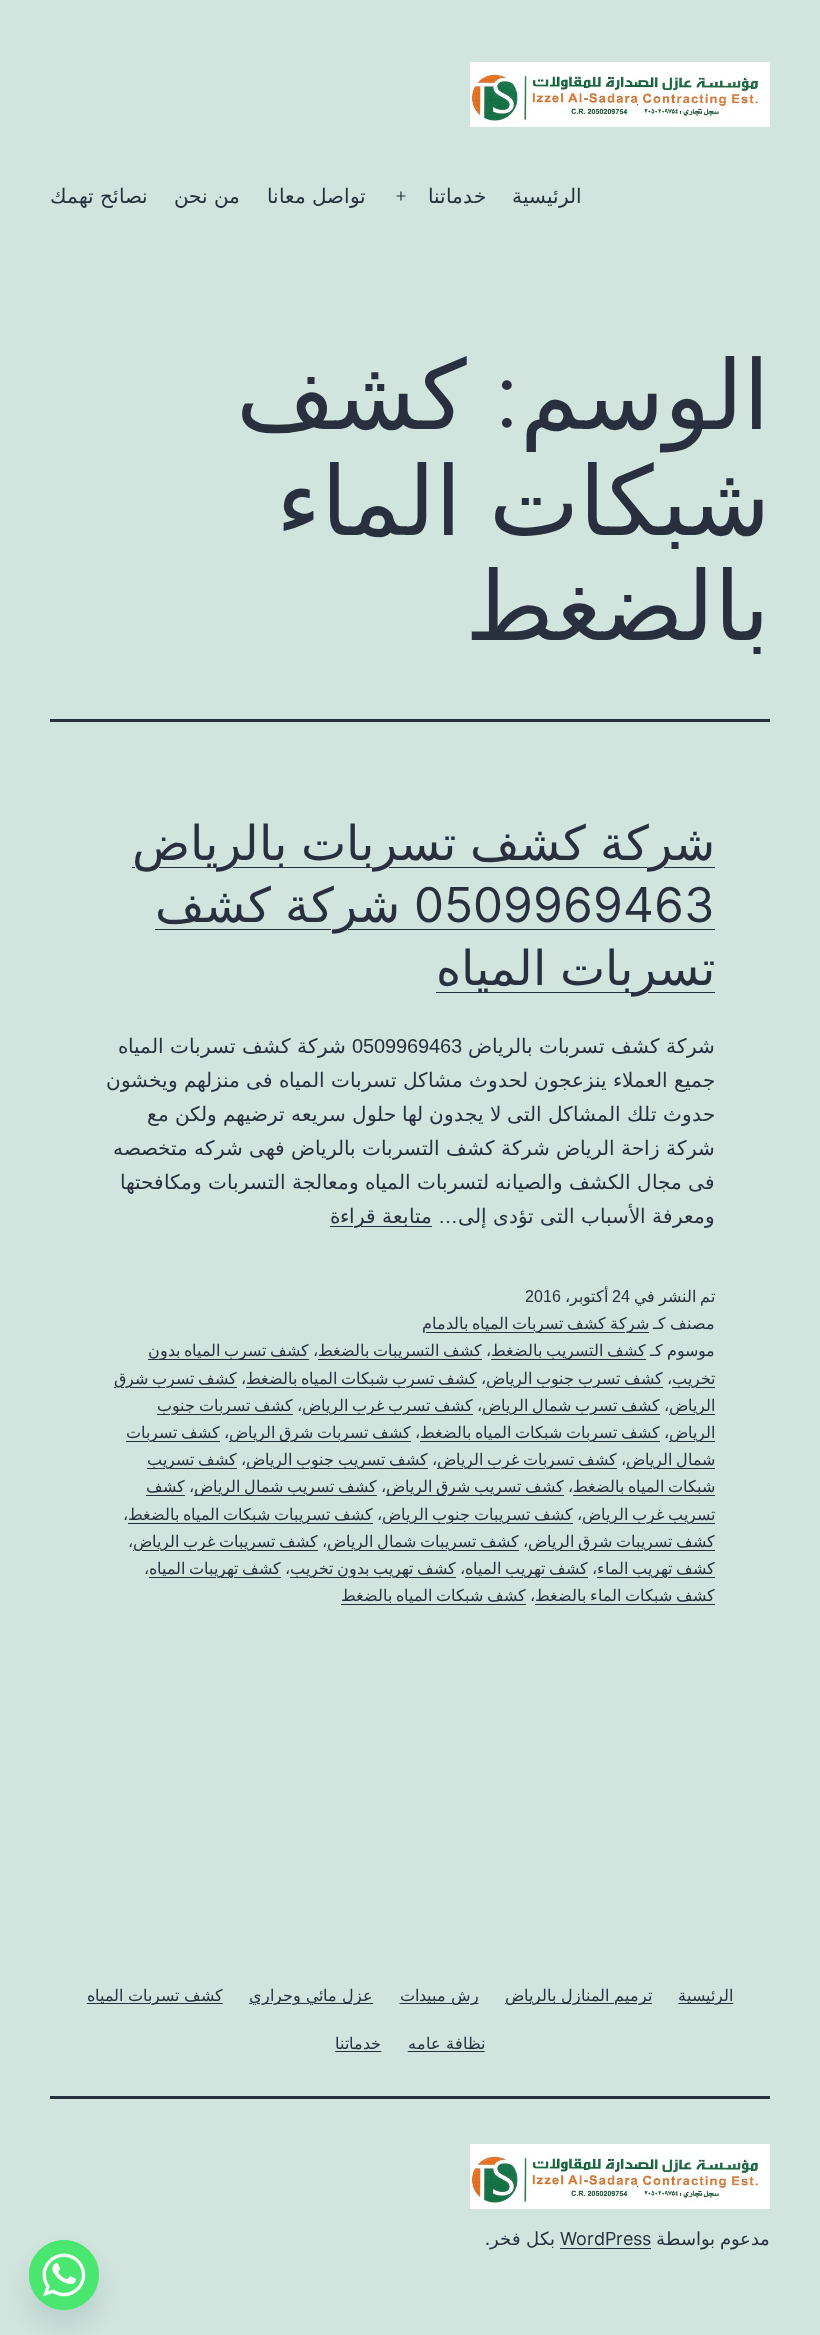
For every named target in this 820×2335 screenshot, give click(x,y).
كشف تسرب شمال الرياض (571, 1405)
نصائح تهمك (99, 196)
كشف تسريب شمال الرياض (285, 1486)
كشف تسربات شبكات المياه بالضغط (540, 1432)
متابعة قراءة (381, 1216)
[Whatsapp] (64, 2275)
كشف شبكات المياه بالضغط (433, 1595)
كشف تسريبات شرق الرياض (621, 1541)
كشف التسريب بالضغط (568, 1350)
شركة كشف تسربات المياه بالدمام (535, 1323)
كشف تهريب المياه (526, 1568)
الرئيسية (547, 196)
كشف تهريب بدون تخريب (373, 1568)
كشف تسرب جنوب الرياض (574, 1378)
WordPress (605, 2238)
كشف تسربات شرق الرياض (320, 1432)
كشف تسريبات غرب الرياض (225, 1541)
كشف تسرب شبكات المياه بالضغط (361, 1378)
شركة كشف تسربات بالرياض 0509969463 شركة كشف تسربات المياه (423, 905)
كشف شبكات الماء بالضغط (625, 1595)
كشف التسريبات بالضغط (400, 1350)
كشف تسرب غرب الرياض (387, 1405)
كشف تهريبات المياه (215, 1568)
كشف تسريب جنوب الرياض (337, 1459)
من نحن (207, 196)
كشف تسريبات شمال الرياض (423, 1541)
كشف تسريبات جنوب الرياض (477, 1514)
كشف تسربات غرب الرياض (527, 1459)
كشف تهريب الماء (656, 1568)
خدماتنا (457, 196)
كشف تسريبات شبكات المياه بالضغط (250, 1514)
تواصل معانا (316, 196)
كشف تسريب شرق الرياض (475, 1486)
